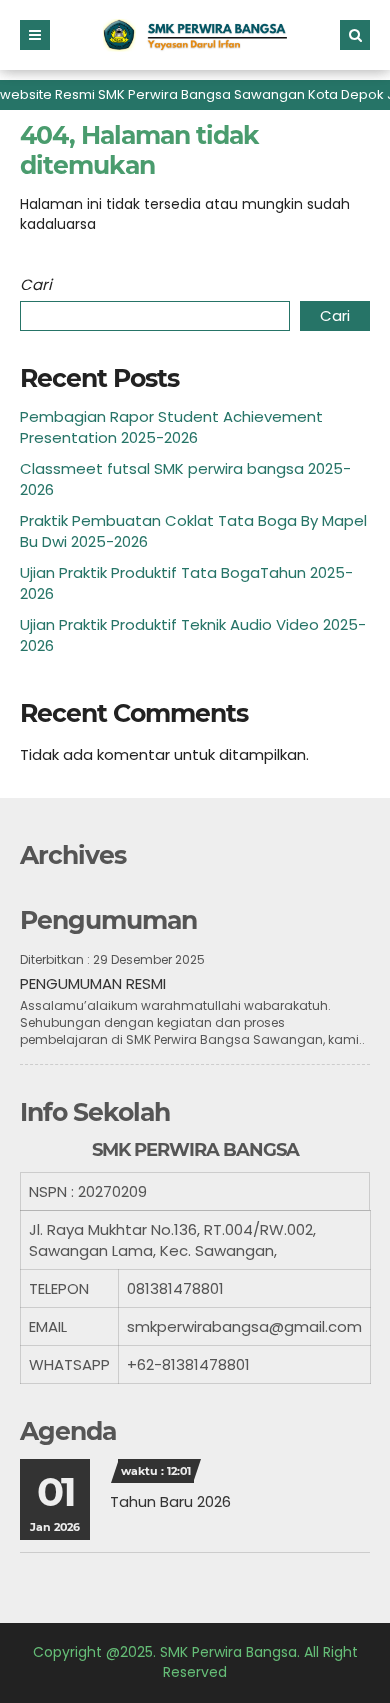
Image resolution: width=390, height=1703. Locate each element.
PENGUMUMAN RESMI (93, 983)
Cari (36, 284)
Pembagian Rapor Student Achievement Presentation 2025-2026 (171, 427)
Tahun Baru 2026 (170, 1501)
